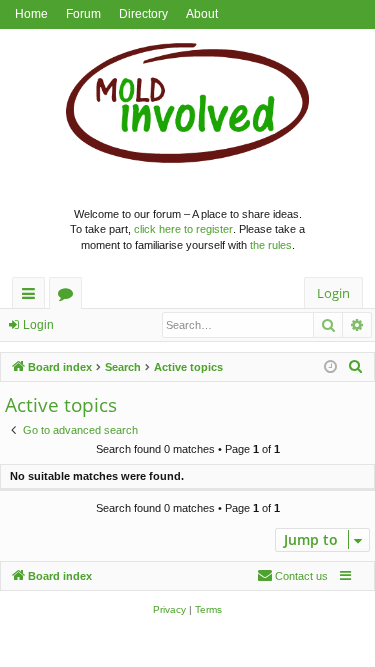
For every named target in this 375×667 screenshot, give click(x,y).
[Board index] (187, 108)
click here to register (183, 229)
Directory (143, 14)
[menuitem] (356, 367)
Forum (83, 14)
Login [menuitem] (333, 293)
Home (31, 14)
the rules (271, 245)
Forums (69, 296)
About (202, 14)
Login (38, 325)
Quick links (32, 296)
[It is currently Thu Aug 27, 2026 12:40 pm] (330, 367)
